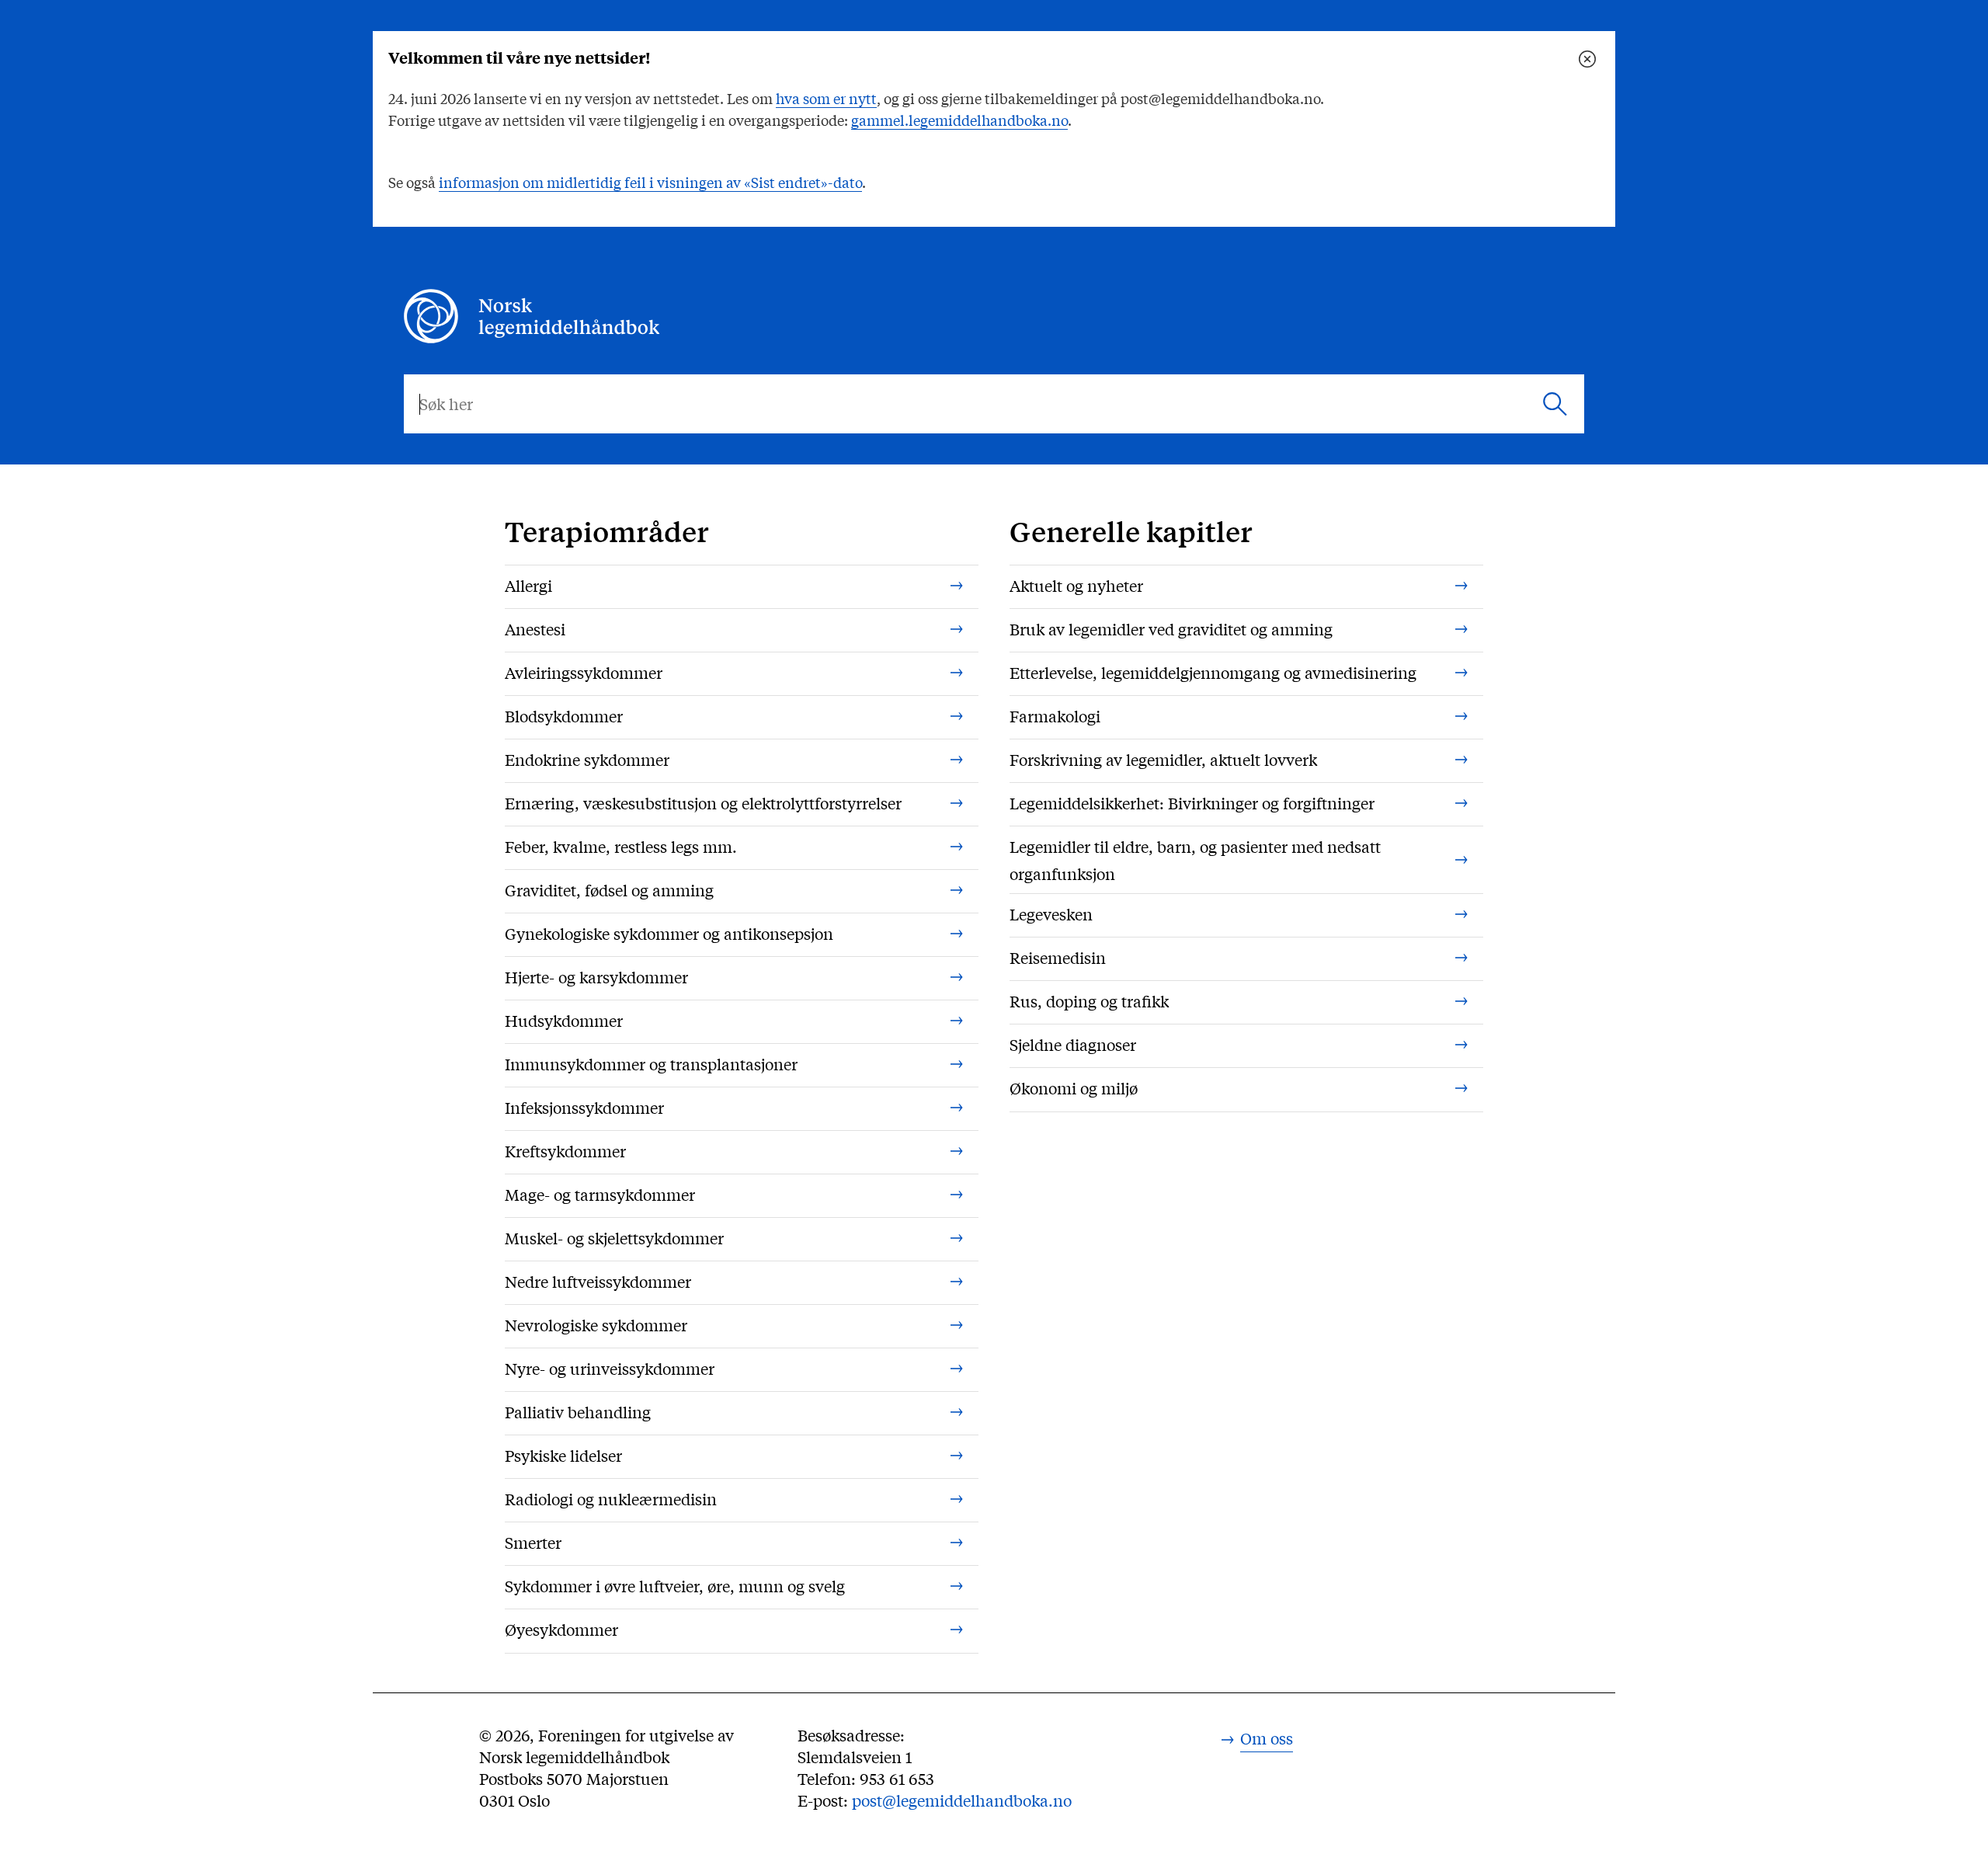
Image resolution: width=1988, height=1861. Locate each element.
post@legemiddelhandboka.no (962, 1800)
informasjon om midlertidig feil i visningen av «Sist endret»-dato (650, 182)
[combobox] (994, 404)
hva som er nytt (826, 98)
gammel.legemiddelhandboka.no (959, 120)
